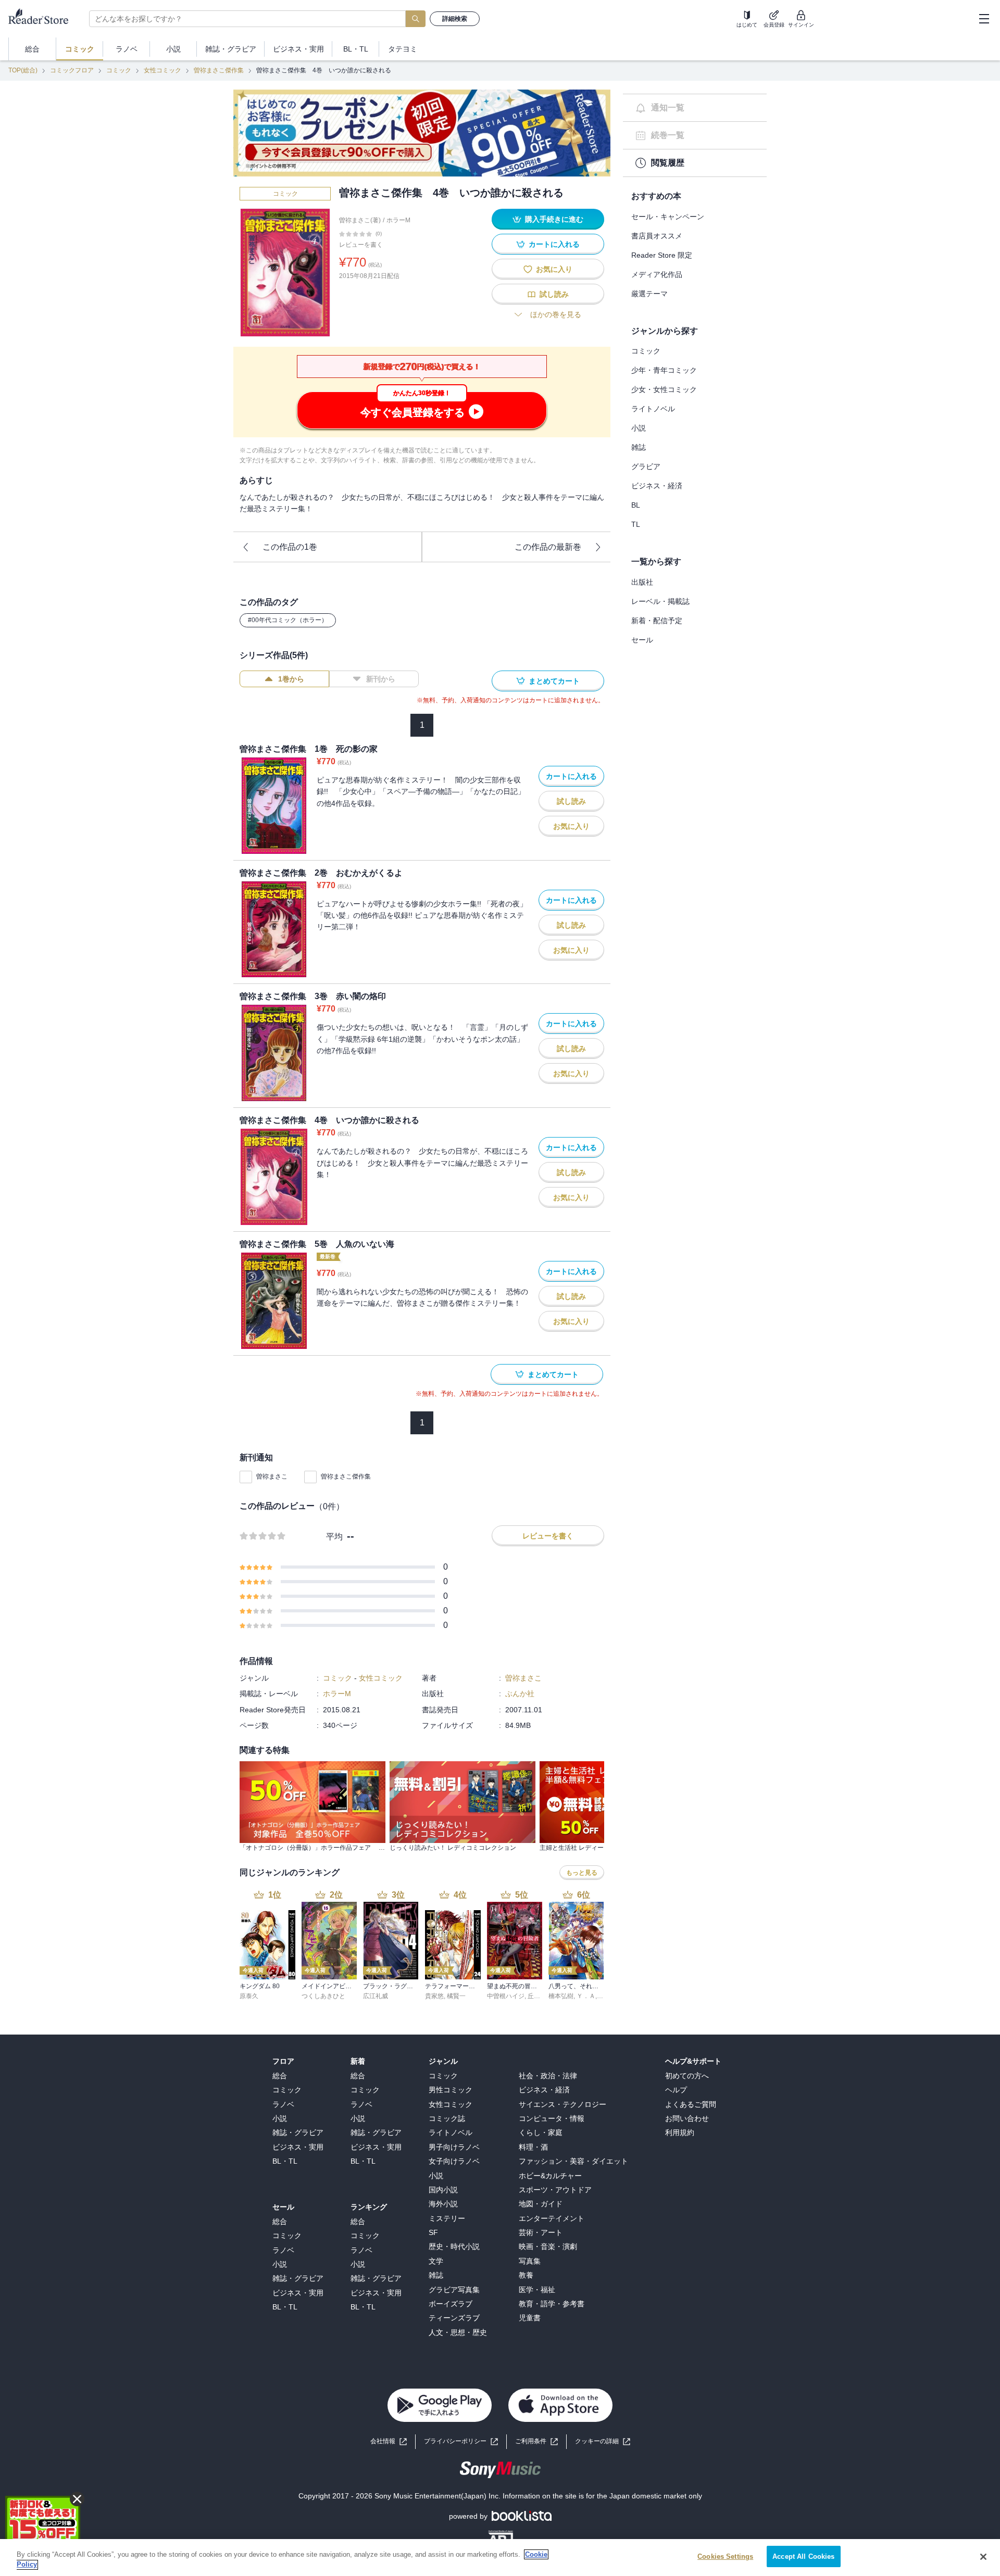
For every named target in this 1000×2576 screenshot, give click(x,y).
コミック (119, 70)
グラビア (646, 466)
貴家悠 (434, 1996)
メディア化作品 (657, 274)
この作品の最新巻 (548, 547)
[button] (603, 2441)
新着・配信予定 (657, 621)
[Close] (983, 2557)
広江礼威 (376, 1996)
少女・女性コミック (664, 389)
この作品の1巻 (290, 547)
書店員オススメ (657, 236)
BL (636, 505)
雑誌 (639, 447)
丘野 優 (538, 1996)
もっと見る (582, 1873)
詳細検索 (455, 19)
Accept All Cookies (803, 2556)
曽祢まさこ (272, 1476)
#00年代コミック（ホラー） (288, 620)
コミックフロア (72, 70)
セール (642, 640)
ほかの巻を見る (556, 314)
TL (636, 524)
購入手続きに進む (554, 219)
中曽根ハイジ (506, 1996)
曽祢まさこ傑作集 (219, 70)
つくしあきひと (323, 1996)
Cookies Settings (725, 2556)
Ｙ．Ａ (586, 1996)
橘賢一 (456, 1996)
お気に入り (554, 269)
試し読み (554, 294)
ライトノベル (653, 409)
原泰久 (249, 1996)
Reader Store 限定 (662, 255)
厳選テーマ (649, 294)
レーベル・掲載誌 (660, 601)
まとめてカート (554, 681)
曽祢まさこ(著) (360, 220)
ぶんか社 (520, 1694)
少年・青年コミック (664, 370)
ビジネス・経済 (657, 486)
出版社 (642, 582)
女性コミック (162, 70)
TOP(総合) (23, 70)
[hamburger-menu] (984, 19)
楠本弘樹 (561, 1996)
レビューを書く (361, 245)
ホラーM (398, 220)
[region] (500, 2558)
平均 (334, 1537)
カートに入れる (554, 244)
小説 (639, 428)
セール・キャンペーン (668, 217)
